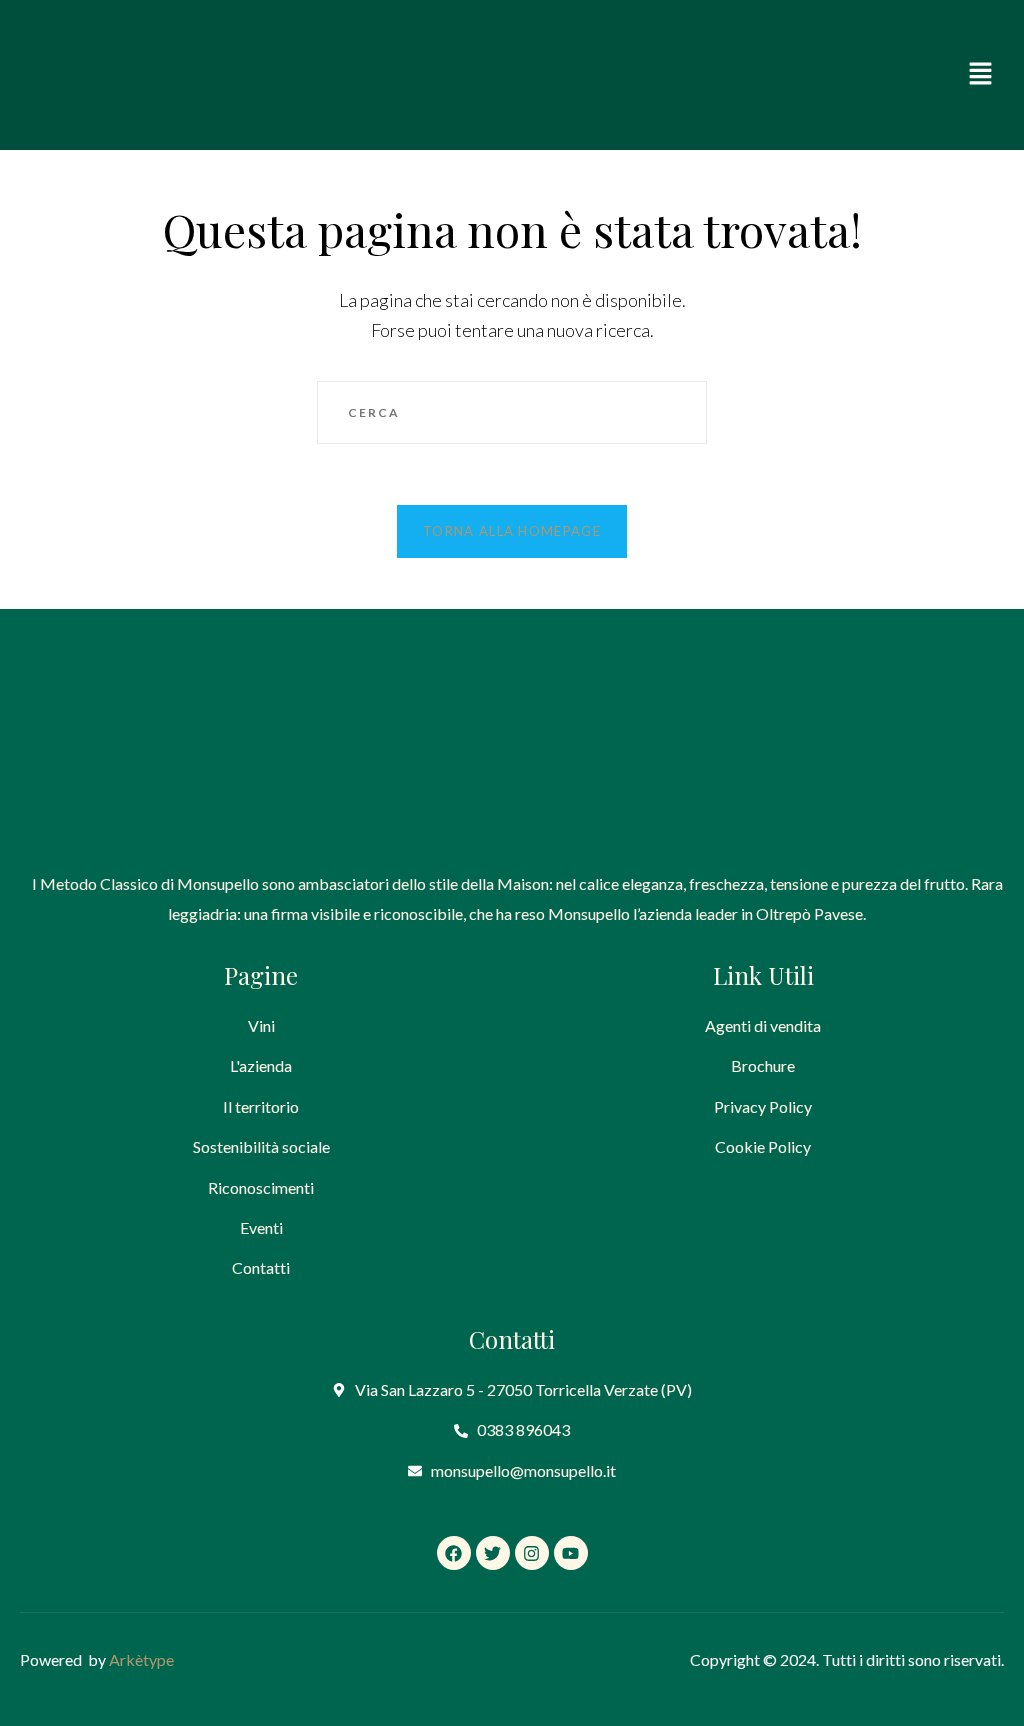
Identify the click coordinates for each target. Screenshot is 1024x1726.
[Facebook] (454, 1553)
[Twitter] (493, 1553)
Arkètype (141, 1659)
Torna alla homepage (512, 531)
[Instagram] (532, 1553)
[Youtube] (571, 1553)
